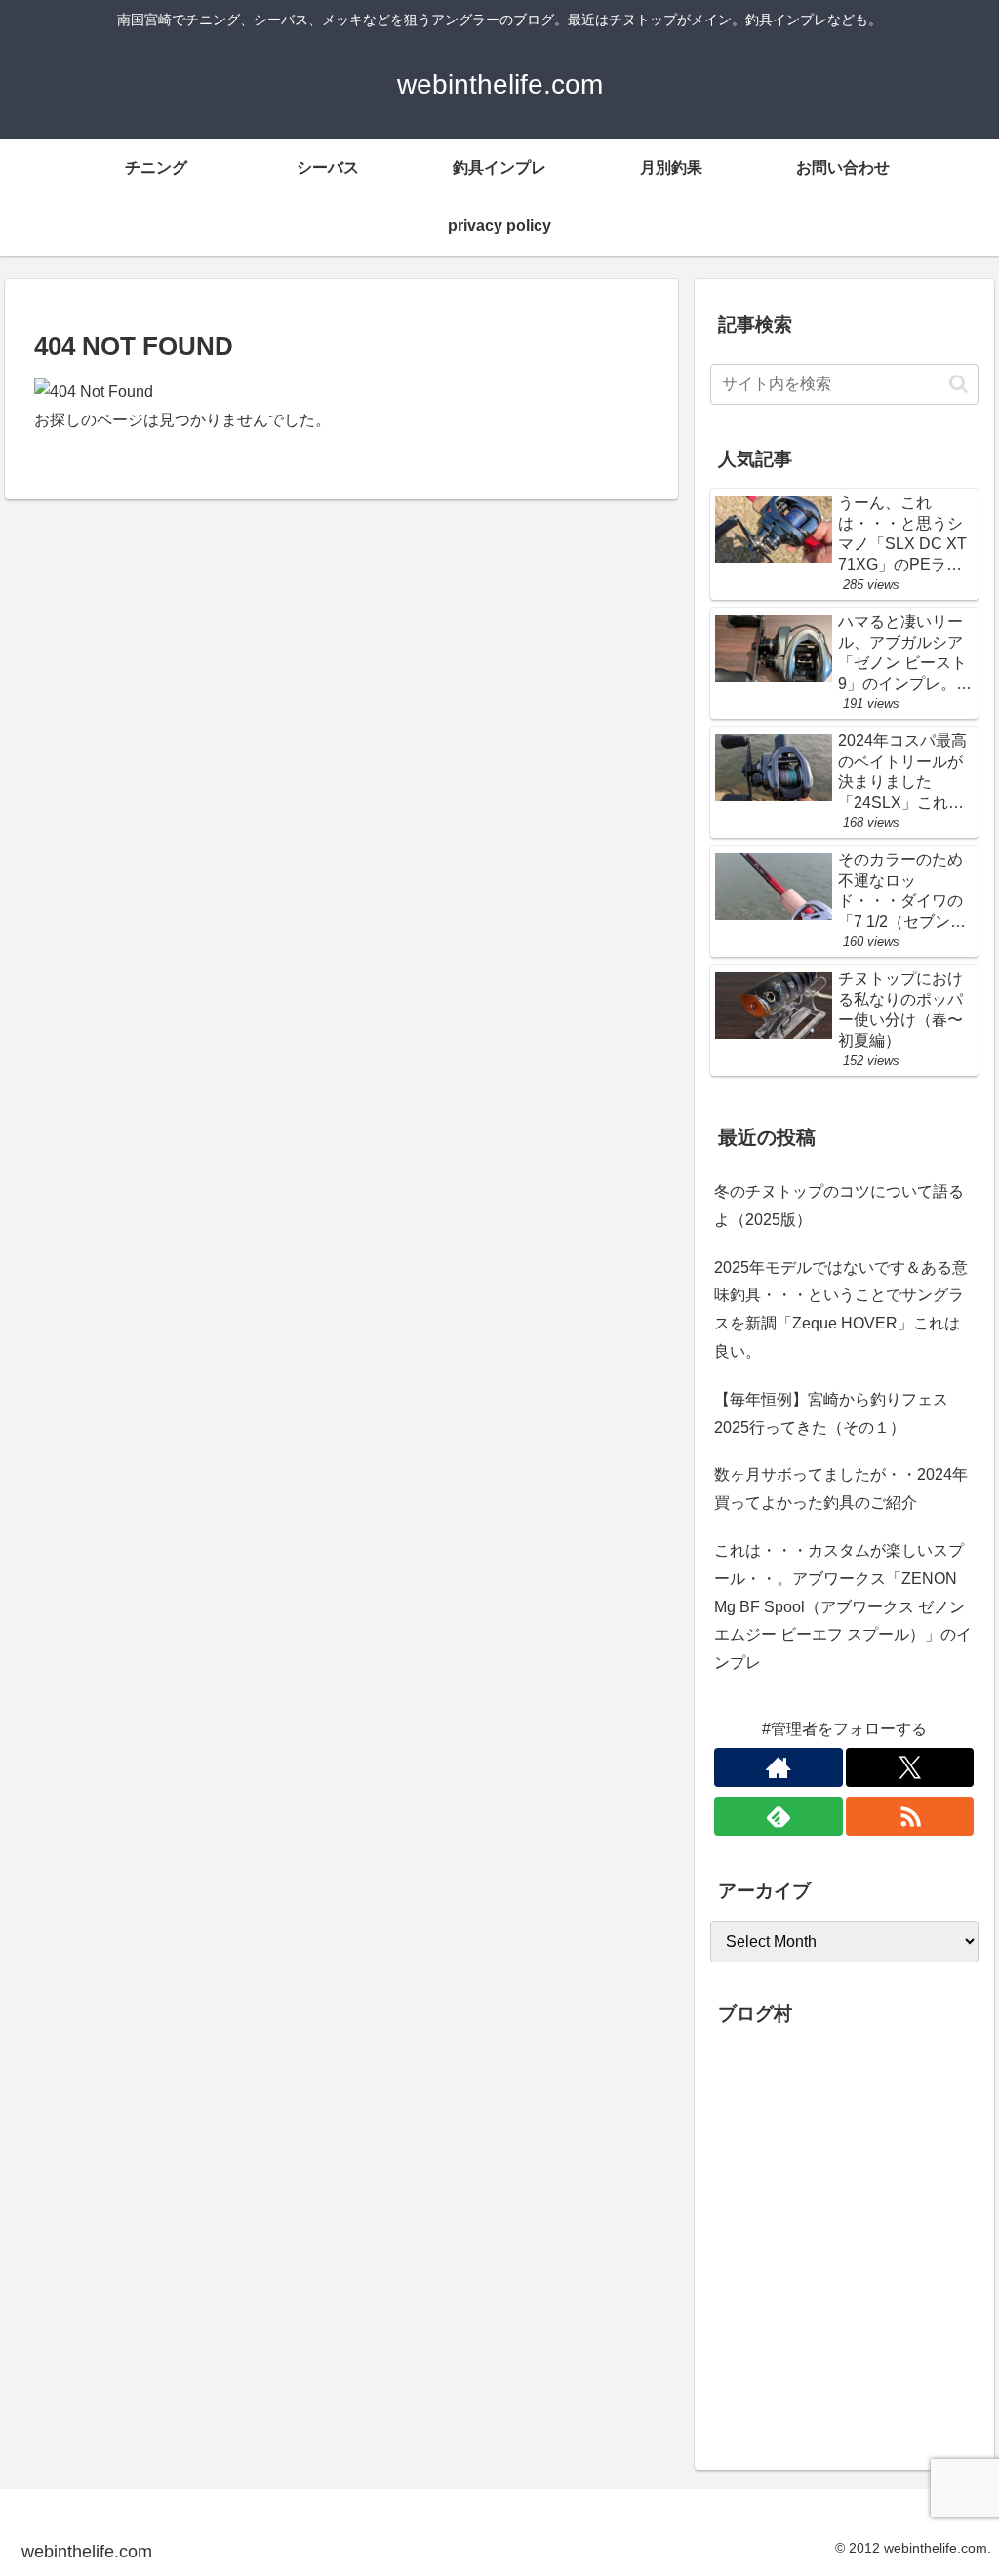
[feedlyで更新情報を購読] (779, 1816)
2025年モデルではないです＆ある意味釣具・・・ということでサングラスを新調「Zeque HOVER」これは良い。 (841, 1309)
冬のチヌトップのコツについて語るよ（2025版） (839, 1206)
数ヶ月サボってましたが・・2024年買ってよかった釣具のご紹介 (841, 1488)
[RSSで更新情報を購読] (910, 1816)
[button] (959, 384)
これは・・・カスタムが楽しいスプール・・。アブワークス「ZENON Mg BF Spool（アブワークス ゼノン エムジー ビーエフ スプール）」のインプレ (843, 1606)
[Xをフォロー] (910, 1767)
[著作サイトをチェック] (779, 1767)
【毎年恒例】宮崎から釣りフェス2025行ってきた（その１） (831, 1413)
